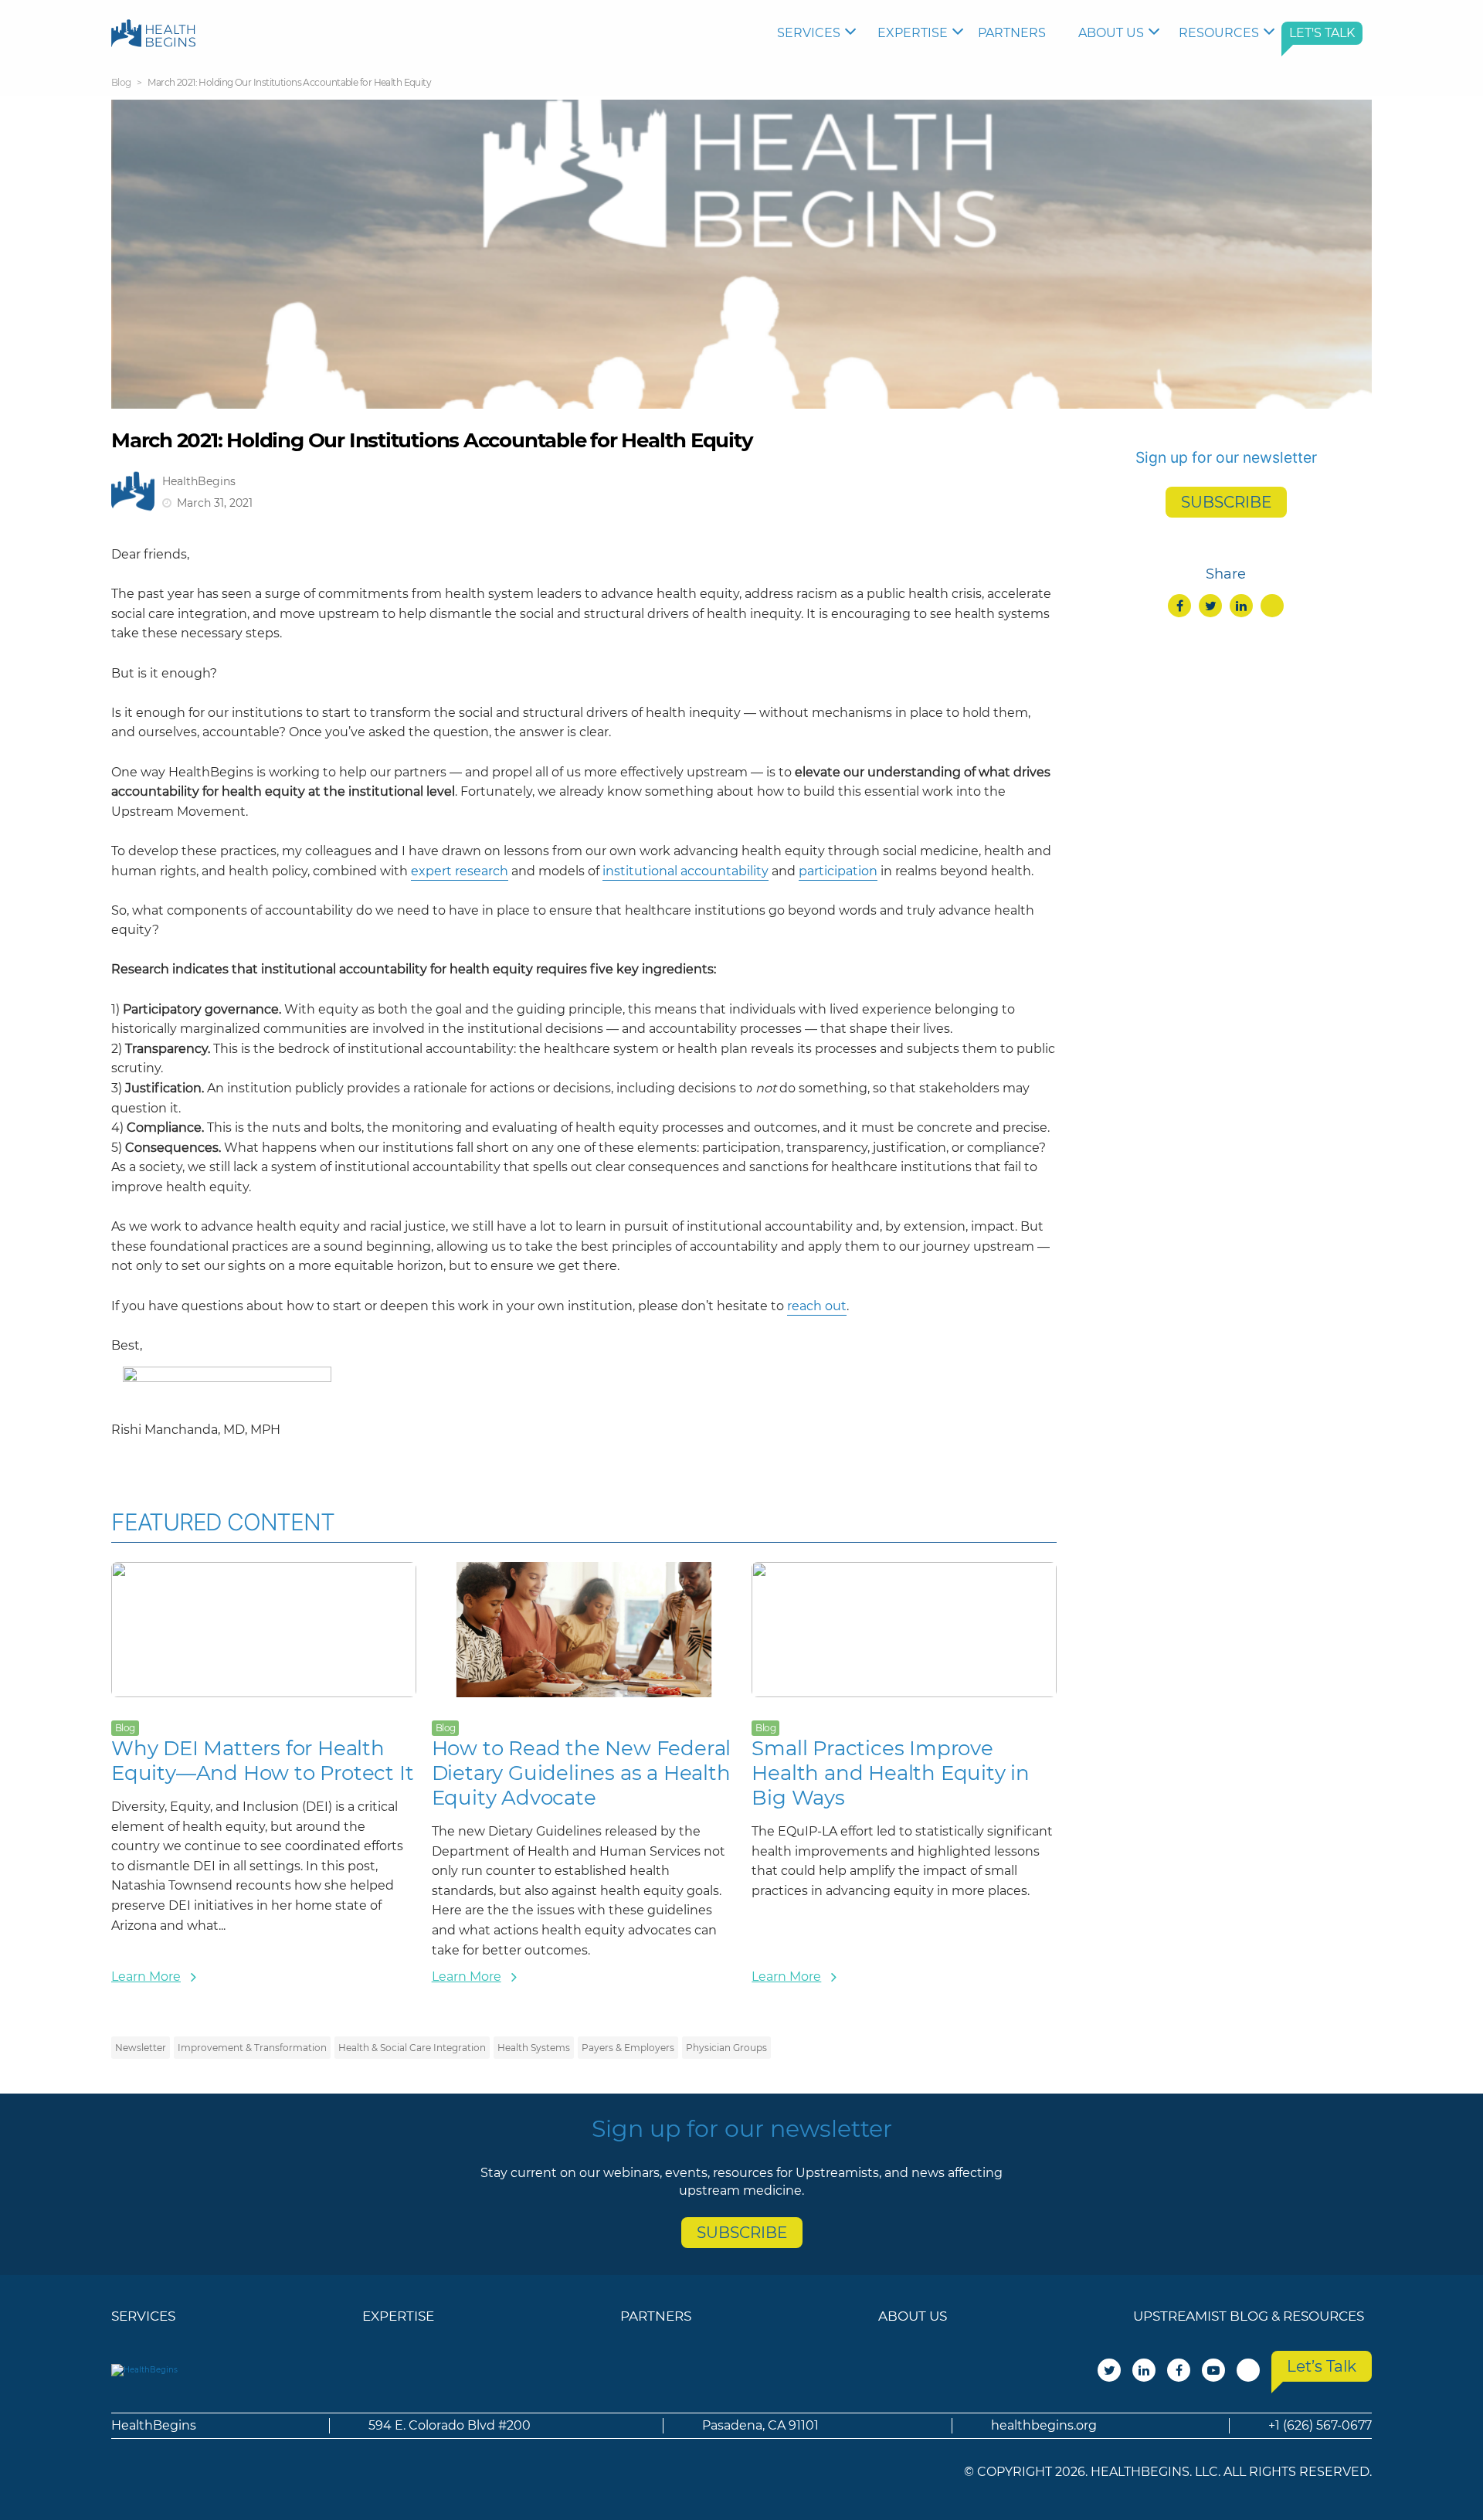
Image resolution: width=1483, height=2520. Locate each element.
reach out (817, 1306)
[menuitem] (820, 33)
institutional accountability (686, 871)
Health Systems (534, 2048)
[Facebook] (1179, 606)
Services (809, 33)
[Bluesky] (1272, 606)
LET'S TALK (1322, 33)
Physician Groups (726, 2048)
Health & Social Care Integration (412, 2048)
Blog (121, 82)
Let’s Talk (1322, 2366)
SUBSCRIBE (1226, 502)
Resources (1219, 33)
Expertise (913, 33)
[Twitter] (1210, 606)
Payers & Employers (628, 2048)
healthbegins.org (1044, 2425)
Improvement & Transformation (252, 2048)
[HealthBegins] (153, 33)
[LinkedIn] (1241, 606)
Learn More (146, 1977)
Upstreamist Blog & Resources (1249, 2316)
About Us (1111, 33)
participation (838, 871)
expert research (460, 871)
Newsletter (141, 2048)
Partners (1012, 33)
